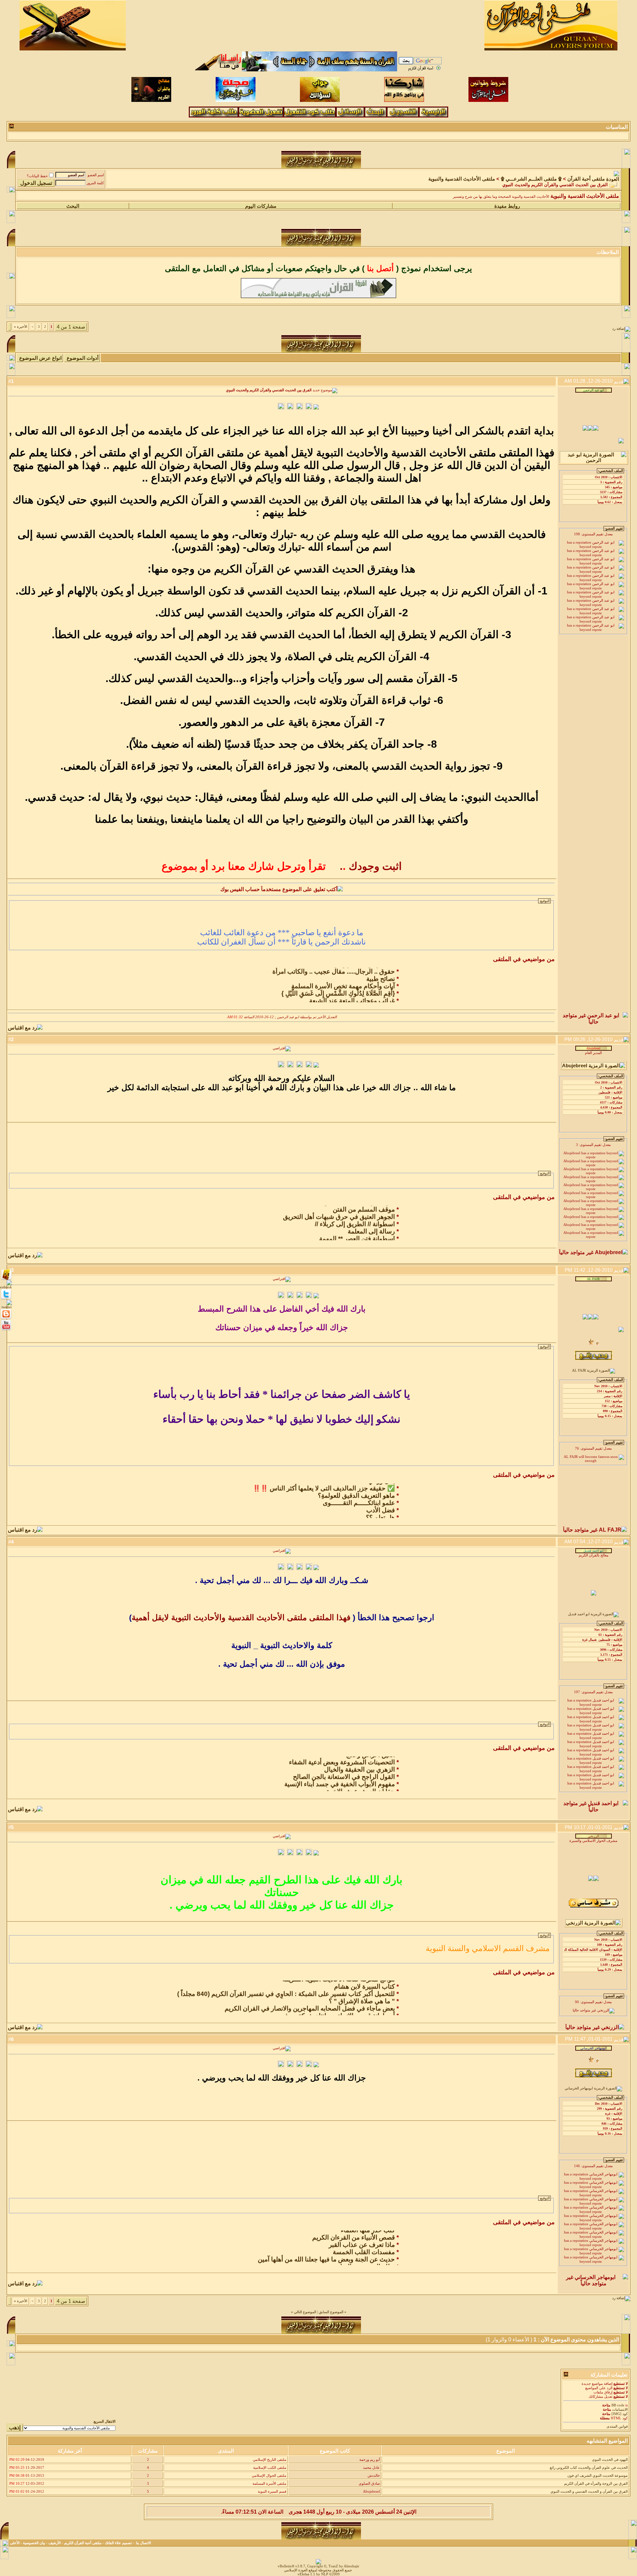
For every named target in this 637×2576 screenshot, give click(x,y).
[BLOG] (6, 1319)
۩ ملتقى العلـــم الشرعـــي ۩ (531, 179)
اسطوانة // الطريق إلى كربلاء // (355, 1212)
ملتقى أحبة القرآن (586, 179)
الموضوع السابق (331, 2312)
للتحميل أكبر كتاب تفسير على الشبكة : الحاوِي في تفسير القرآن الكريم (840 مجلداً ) (286, 1981)
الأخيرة (21, 327)
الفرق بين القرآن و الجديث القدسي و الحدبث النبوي (589, 2492)
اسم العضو (96, 175)
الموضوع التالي (305, 2312)
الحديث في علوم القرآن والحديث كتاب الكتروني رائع (589, 2468)
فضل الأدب (381, 1498)
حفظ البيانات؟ (37, 176)
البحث (73, 206)
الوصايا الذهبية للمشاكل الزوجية (354, 1233)
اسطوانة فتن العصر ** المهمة (357, 1226)
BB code (618, 2405)
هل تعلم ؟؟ (380, 1505)
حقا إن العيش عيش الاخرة (361, 1779)
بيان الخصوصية (34, 2543)
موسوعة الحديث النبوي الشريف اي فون (598, 2476)
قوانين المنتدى (617, 2426)
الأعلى (15, 2543)
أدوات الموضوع (83, 358)
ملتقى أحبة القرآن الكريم (83, 2543)
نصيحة (387, 1786)
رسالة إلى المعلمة (371, 1219)
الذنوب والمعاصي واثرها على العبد (351, 2262)
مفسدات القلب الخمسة (364, 2240)
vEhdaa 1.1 (306, 2574)
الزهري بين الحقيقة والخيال (359, 1757)
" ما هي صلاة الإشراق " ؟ (362, 1989)
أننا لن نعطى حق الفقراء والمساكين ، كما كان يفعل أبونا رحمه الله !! (307, 995)
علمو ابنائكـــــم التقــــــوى (359, 1490)
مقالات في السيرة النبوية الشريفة (351, 2011)
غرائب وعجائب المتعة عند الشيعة (352, 988)
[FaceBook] (6, 1279)
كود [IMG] (620, 2414)
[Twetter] (6, 1299)
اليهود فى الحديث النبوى (610, 2460)
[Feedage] (6, 1307)
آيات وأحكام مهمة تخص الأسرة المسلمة (343, 974)
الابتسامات (620, 2410)
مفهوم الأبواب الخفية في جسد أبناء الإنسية (340, 1771)
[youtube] (6, 1330)
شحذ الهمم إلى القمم (367, 1512)
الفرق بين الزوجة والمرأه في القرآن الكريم (596, 2484)
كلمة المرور (95, 183)
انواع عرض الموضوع (40, 358)
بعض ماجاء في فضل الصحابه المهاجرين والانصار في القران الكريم (310, 1996)
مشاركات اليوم (261, 206)
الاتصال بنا (143, 2543)
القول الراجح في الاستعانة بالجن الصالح (344, 1764)
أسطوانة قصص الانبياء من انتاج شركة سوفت (337, 2003)
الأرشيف (55, 2543)
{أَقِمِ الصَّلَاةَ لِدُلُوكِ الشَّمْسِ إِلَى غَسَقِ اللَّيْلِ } (338, 981)
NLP (325, 2574)
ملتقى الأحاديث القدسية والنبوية (462, 179)
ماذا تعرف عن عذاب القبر (362, 2232)
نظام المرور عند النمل (366, 2254)
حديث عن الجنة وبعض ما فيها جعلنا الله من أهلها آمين (326, 2247)
